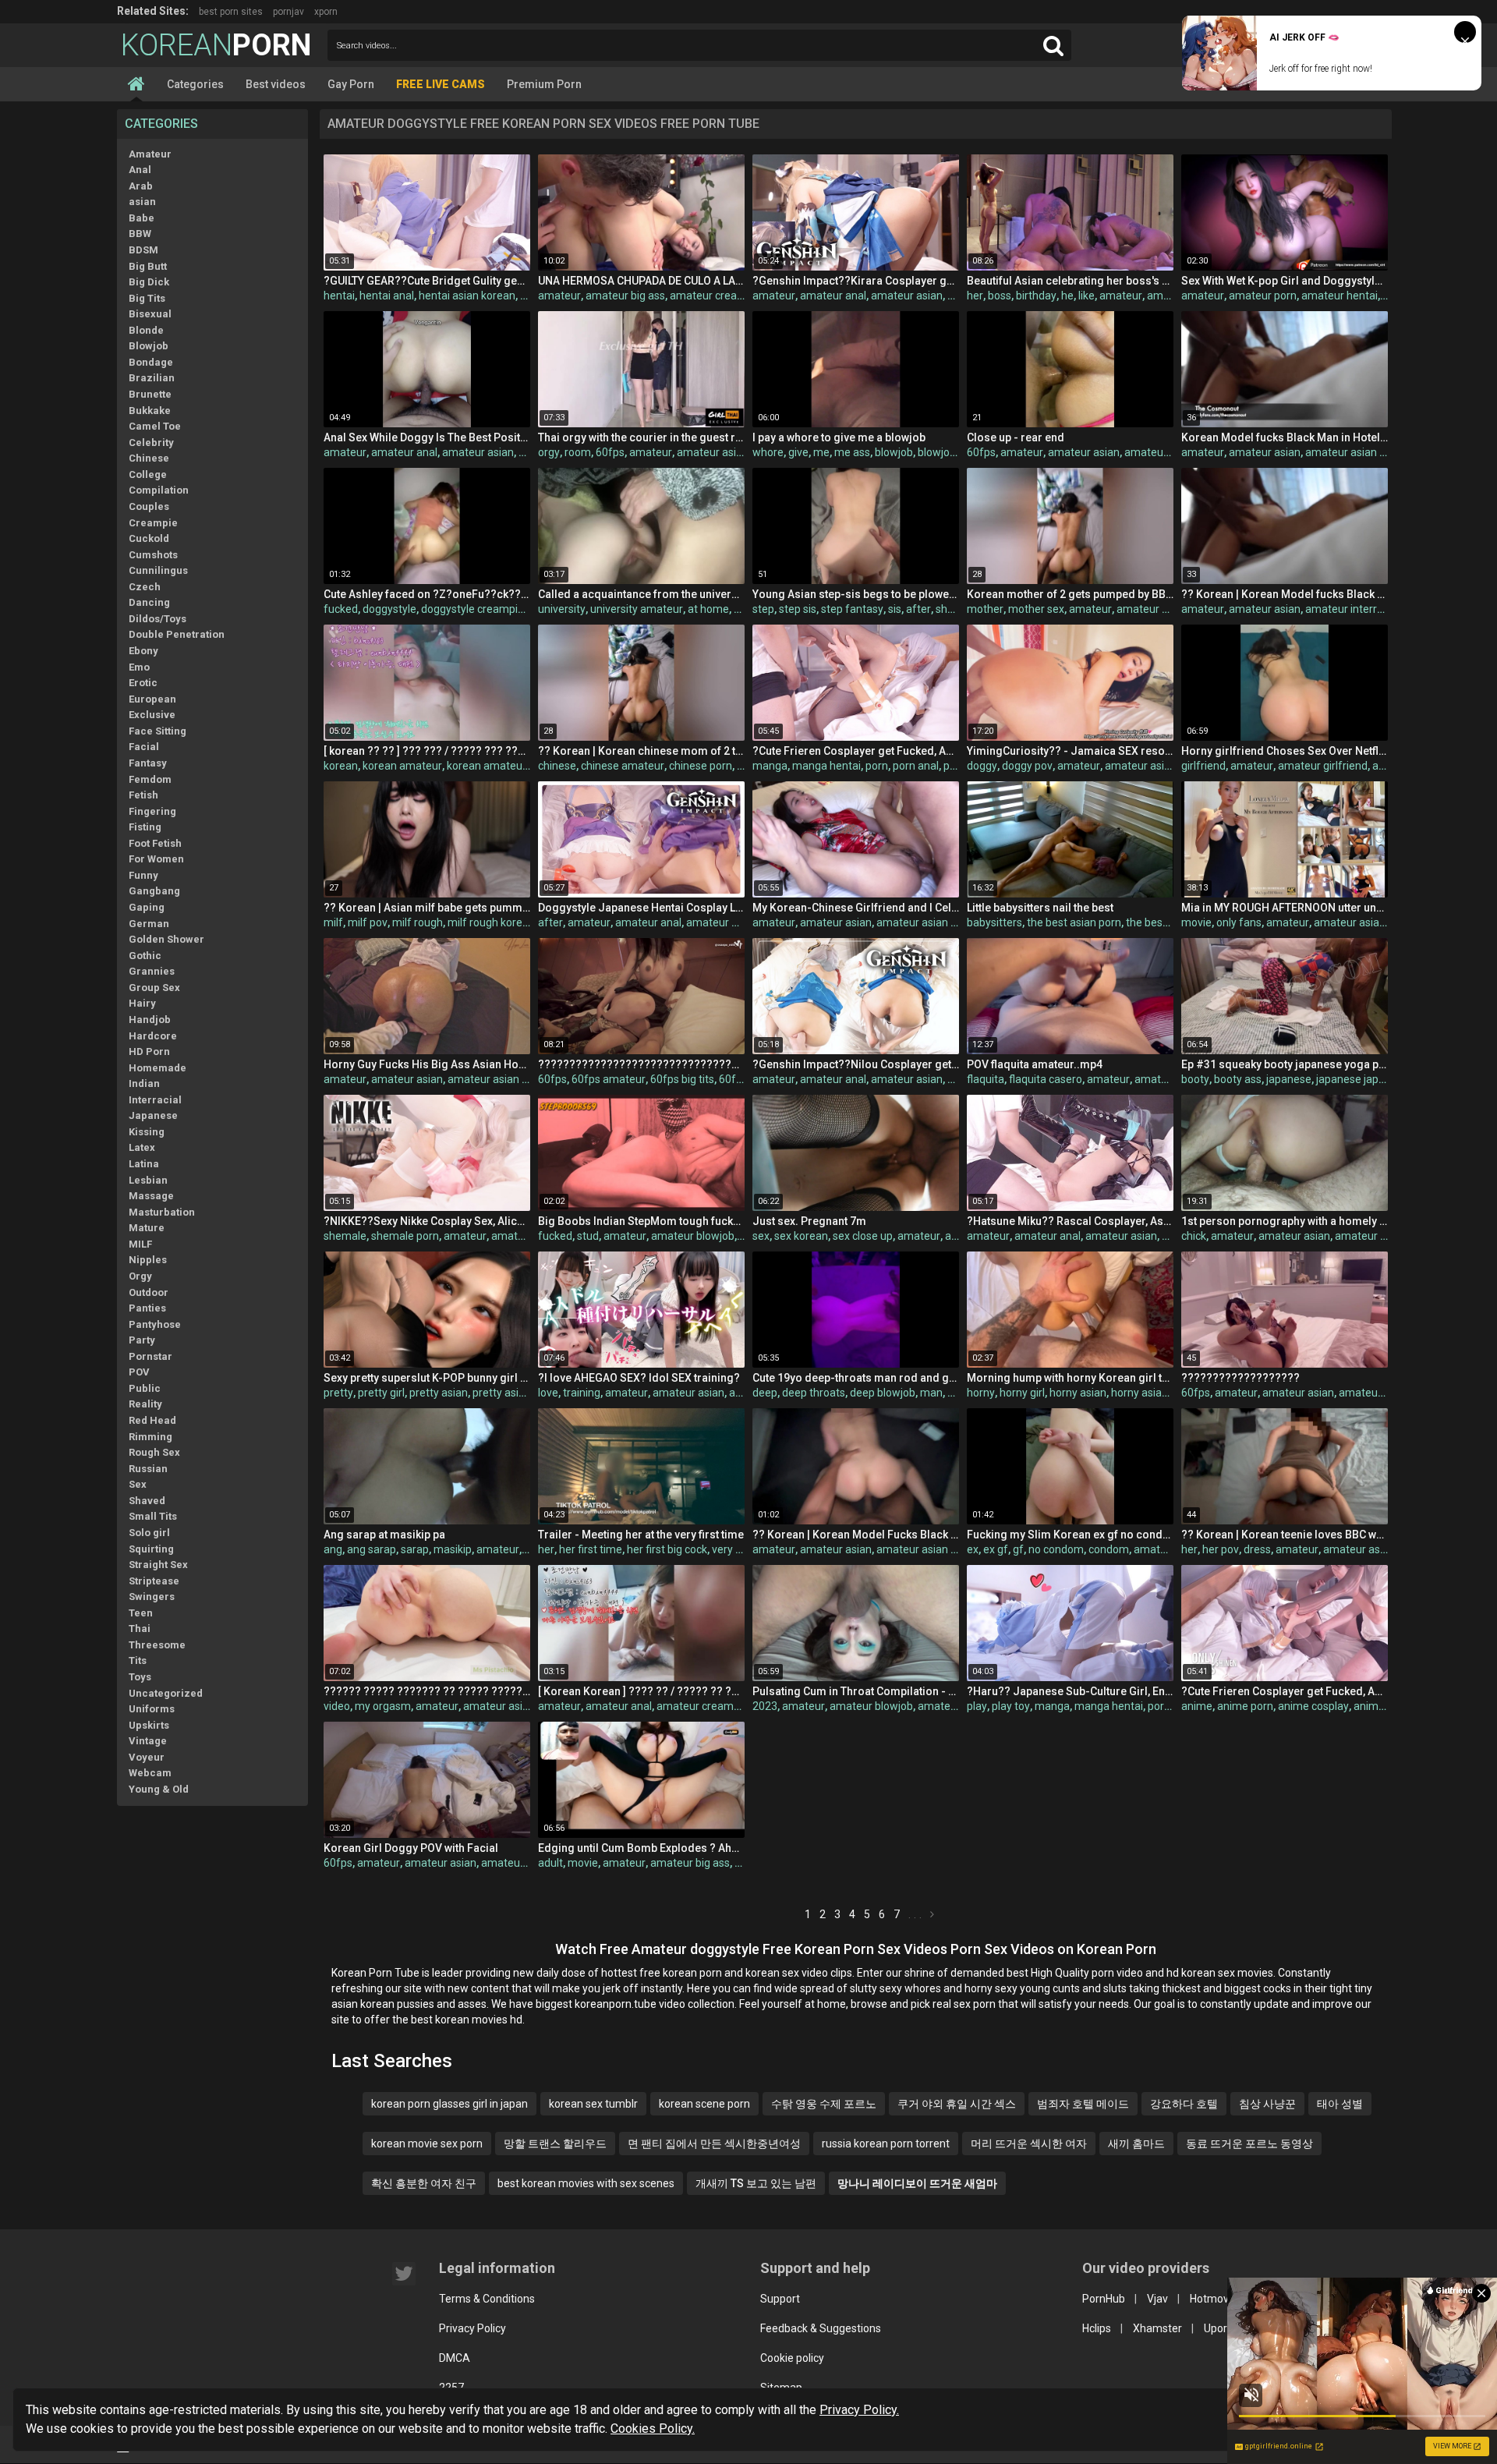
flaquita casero (1046, 1079)
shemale (345, 1236)
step (763, 609)
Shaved (147, 1501)
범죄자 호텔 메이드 (1083, 2104)
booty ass (1238, 1079)
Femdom (150, 779)
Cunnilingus (158, 570)
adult (550, 1863)
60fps (610, 452)
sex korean (801, 1236)
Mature (147, 1228)
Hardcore (153, 1036)
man (931, 1393)
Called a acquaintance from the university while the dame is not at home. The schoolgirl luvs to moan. (641, 594)
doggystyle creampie (472, 609)
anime (1197, 1706)
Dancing (149, 602)
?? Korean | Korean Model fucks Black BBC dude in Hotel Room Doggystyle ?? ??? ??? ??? (1285, 594)
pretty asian (439, 1393)
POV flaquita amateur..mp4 (1035, 1064)
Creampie (153, 523)
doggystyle (389, 609)
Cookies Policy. (653, 2429)
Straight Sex (158, 1565)
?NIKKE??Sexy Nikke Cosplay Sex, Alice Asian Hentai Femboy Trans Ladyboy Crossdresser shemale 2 (427, 1221)
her (975, 296)
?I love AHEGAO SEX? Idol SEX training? (639, 1378)
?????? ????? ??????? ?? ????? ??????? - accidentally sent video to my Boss (427, 1691)
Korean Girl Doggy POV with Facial (411, 1848)
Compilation (159, 490)
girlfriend (1203, 766)
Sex (138, 1484)
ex (973, 1549)
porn (877, 766)
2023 (765, 1706)
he (1067, 296)
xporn (326, 12)
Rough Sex (154, 1452)
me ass (852, 452)
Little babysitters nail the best (1040, 908)
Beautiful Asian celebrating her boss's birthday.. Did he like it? (1070, 281)
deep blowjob (883, 1393)
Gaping (147, 907)
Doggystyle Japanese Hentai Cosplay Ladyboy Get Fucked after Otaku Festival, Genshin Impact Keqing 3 (641, 908)
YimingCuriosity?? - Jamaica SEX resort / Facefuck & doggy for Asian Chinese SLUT (1070, 751)
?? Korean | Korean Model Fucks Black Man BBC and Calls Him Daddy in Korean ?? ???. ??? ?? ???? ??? (856, 1535)
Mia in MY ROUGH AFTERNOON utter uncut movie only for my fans (1285, 908)
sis (895, 609)
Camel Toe (155, 426)
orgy (549, 452)
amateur (559, 296)
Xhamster (1157, 2328)
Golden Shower (166, 939)
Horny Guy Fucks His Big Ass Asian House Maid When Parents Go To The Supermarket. (427, 1064)
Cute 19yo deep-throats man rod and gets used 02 (856, 1378)
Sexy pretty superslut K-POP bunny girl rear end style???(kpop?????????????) (427, 1378)
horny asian (1078, 1393)
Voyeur (147, 1757)
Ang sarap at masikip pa (384, 1535)
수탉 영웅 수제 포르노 (824, 2104)
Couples (149, 506)
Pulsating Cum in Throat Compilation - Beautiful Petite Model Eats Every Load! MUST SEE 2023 (856, 1691)
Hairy (142, 1003)
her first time (591, 1549)
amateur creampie (716, 296)
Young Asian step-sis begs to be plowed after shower (856, 594)
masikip (453, 1549)
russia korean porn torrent (886, 2144)
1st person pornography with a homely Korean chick (1285, 1221)
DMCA (455, 2358)
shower (954, 609)
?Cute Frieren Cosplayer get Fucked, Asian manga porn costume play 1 (856, 751)
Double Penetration (177, 634)
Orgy (140, 1276)
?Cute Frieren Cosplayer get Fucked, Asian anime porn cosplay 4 (1285, 1691)
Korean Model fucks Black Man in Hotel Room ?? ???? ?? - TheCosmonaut (1285, 437)
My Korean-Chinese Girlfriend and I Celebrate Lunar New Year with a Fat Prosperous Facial (856, 908)
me (821, 452)
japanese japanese (1363, 1079)
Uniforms (152, 1709)
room (578, 452)
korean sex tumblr (593, 2104)
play (977, 1706)
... (917, 1914)
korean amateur (402, 766)
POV (139, 1372)
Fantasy (148, 763)
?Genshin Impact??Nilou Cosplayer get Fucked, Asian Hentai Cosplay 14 (856, 1064)
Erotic (143, 683)
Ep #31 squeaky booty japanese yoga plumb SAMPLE (1285, 1064)
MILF (140, 1244)
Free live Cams (441, 84)
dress (1257, 1549)
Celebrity (151, 443)
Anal (140, 170)
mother (985, 609)
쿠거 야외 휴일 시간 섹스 (957, 2104)
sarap (415, 1549)
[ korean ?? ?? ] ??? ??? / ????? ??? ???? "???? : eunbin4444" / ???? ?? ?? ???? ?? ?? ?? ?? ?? (427, 751)
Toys (140, 1677)
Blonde (146, 330)
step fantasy (852, 609)
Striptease (154, 1581)
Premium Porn (544, 84)
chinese (557, 766)
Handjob (150, 1020)
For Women (156, 859)
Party (142, 1340)
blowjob (894, 452)
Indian (144, 1083)
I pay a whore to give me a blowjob (839, 437)
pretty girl (381, 1393)
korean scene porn (704, 2104)
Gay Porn (351, 84)
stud (588, 1236)
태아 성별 (1340, 2104)
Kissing (147, 1132)
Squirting (151, 1549)
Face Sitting (157, 731)
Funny (143, 875)
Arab (141, 186)
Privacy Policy (472, 2328)
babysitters (994, 922)
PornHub (1104, 2299)
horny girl (1022, 1393)
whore (768, 452)
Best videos (276, 84)
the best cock (1159, 922)
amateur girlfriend (1323, 766)
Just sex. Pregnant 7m (809, 1221)
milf (333, 922)
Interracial (155, 1100)
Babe (142, 218)
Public (145, 1388)
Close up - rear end (1016, 437)
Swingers (152, 1597)
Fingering (152, 811)
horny (981, 1393)
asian (142, 202)
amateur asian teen (1354, 452)
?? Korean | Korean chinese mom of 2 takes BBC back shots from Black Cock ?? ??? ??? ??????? (641, 751)
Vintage (148, 1741)
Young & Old (159, 1789)
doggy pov (1027, 766)
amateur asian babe (926, 922)
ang (333, 1549)
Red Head (152, 1420)
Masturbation (162, 1212)
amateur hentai (1340, 296)
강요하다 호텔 (1184, 2104)
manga (770, 766)
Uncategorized (166, 1693)
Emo (139, 667)
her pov (1221, 1549)
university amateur (637, 609)
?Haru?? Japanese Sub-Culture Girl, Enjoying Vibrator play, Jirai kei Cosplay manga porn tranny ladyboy (1070, 1691)
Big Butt (148, 266)
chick (1194, 1236)
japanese (1289, 1079)
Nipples (148, 1260)
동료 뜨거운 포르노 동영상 (1249, 2144)
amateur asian (907, 296)
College (148, 474)
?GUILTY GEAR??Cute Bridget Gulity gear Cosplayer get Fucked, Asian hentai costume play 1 (427, 281)
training (582, 1393)
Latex (142, 1147)
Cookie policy (792, 2358)
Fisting (145, 827)
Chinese (149, 458)
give (798, 452)
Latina (144, 1164)
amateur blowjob (693, 1236)
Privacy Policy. (859, 2410)
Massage (151, 1196)
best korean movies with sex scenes (586, 2183)
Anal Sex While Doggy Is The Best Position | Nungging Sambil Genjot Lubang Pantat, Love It (427, 437)
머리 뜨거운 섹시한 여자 (1029, 2144)
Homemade (157, 1068)
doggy (982, 766)
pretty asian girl (510, 1393)
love (548, 1393)
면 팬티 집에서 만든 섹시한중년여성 (714, 2144)
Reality (145, 1404)
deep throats (814, 1393)
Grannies (152, 971)
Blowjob (149, 346)
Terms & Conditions (487, 2299)
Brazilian (152, 378)
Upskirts (149, 1725)
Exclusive (152, 715)
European (152, 699)
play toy (1011, 1706)
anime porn (1245, 1706)
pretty (338, 1393)
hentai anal (387, 296)
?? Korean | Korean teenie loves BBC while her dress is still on (1285, 1535)
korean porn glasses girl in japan (449, 2104)
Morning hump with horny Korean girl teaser (1070, 1378)
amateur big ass (625, 296)
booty (1195, 1079)
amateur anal (833, 296)
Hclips (1097, 2328)
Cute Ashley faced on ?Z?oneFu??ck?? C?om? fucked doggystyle (427, 594)
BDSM (143, 250)
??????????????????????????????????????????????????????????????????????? (641, 1064)
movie (1196, 922)
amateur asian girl (1379, 1236)
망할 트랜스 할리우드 (555, 2144)
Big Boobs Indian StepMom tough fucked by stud (641, 1221)
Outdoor (149, 1292)
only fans (1239, 922)
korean (341, 766)
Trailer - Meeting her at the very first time (641, 1535)
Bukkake (150, 411)
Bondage (151, 362)
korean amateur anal (498, 766)
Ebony (143, 651)
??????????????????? (1240, 1378)
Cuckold (149, 538)
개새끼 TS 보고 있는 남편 (756, 2183)
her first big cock (667, 1549)
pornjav (288, 12)
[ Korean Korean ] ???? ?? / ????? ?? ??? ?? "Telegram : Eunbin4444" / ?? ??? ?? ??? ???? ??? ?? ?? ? (641, 1691)
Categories (195, 84)
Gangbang (154, 891)
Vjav (1157, 2299)
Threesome (157, 1645)
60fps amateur (609, 1079)
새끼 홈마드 (1136, 2144)
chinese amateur (623, 766)
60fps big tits (682, 1079)
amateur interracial (1352, 609)
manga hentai (826, 766)
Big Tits (147, 298)
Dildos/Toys (157, 619)
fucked (341, 609)
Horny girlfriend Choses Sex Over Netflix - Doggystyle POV (1285, 751)
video (337, 1706)
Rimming (150, 1437)
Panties (147, 1308)
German (149, 924)
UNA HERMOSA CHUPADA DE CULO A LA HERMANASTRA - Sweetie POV (641, 281)
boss (1000, 296)
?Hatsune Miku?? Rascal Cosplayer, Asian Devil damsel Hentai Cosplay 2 (1070, 1221)
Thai (140, 1629)
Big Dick (149, 282)
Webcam (150, 1773)
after (918, 609)
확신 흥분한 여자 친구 (424, 2183)
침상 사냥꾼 (1267, 2104)
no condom (1056, 1549)
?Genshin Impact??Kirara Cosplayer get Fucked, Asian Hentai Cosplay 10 (856, 281)
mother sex (1036, 609)
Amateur (150, 154)
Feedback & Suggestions (821, 2328)
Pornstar (150, 1356)
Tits (138, 1660)
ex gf (996, 1549)
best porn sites (231, 12)
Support (780, 2299)
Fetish (143, 795)
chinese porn (701, 766)
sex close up (863, 1236)
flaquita (986, 1079)
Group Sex (154, 988)
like (1086, 296)
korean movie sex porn (427, 2144)
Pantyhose (155, 1324)
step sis (798, 609)
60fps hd (741, 1079)
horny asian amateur (1162, 1393)
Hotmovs (1212, 2299)
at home (708, 609)
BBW (140, 234)
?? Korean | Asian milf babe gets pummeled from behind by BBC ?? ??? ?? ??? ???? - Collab (427, 908)
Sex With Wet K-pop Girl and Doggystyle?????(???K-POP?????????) (1285, 281)
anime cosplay (1313, 1706)
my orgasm (383, 1706)
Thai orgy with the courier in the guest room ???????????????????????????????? (641, 437)
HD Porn (149, 1051)
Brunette (150, 394)
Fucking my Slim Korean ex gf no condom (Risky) (1070, 1535)
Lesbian (148, 1180)
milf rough (418, 922)
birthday (1036, 296)
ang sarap (372, 1549)
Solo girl (149, 1533)
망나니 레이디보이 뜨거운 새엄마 (917, 2183)
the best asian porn (1074, 922)
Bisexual (150, 314)
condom (1109, 1549)
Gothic (145, 956)
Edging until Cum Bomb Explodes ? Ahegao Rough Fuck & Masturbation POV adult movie (641, 1848)
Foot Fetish (155, 843)
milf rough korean (491, 922)
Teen (141, 1613)
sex (761, 1236)
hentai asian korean (467, 296)
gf (1018, 1549)
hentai (339, 296)
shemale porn (405, 1236)
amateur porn (1263, 296)
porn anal (916, 766)
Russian (148, 1469)
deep (765, 1393)
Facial (144, 747)
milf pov (368, 922)
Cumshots (153, 555)
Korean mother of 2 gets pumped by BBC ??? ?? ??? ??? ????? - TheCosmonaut (1070, 594)
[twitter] (404, 2274)
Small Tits (153, 1516)
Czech (145, 587)
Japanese (153, 1115)
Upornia (1223, 2328)
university (562, 609)
